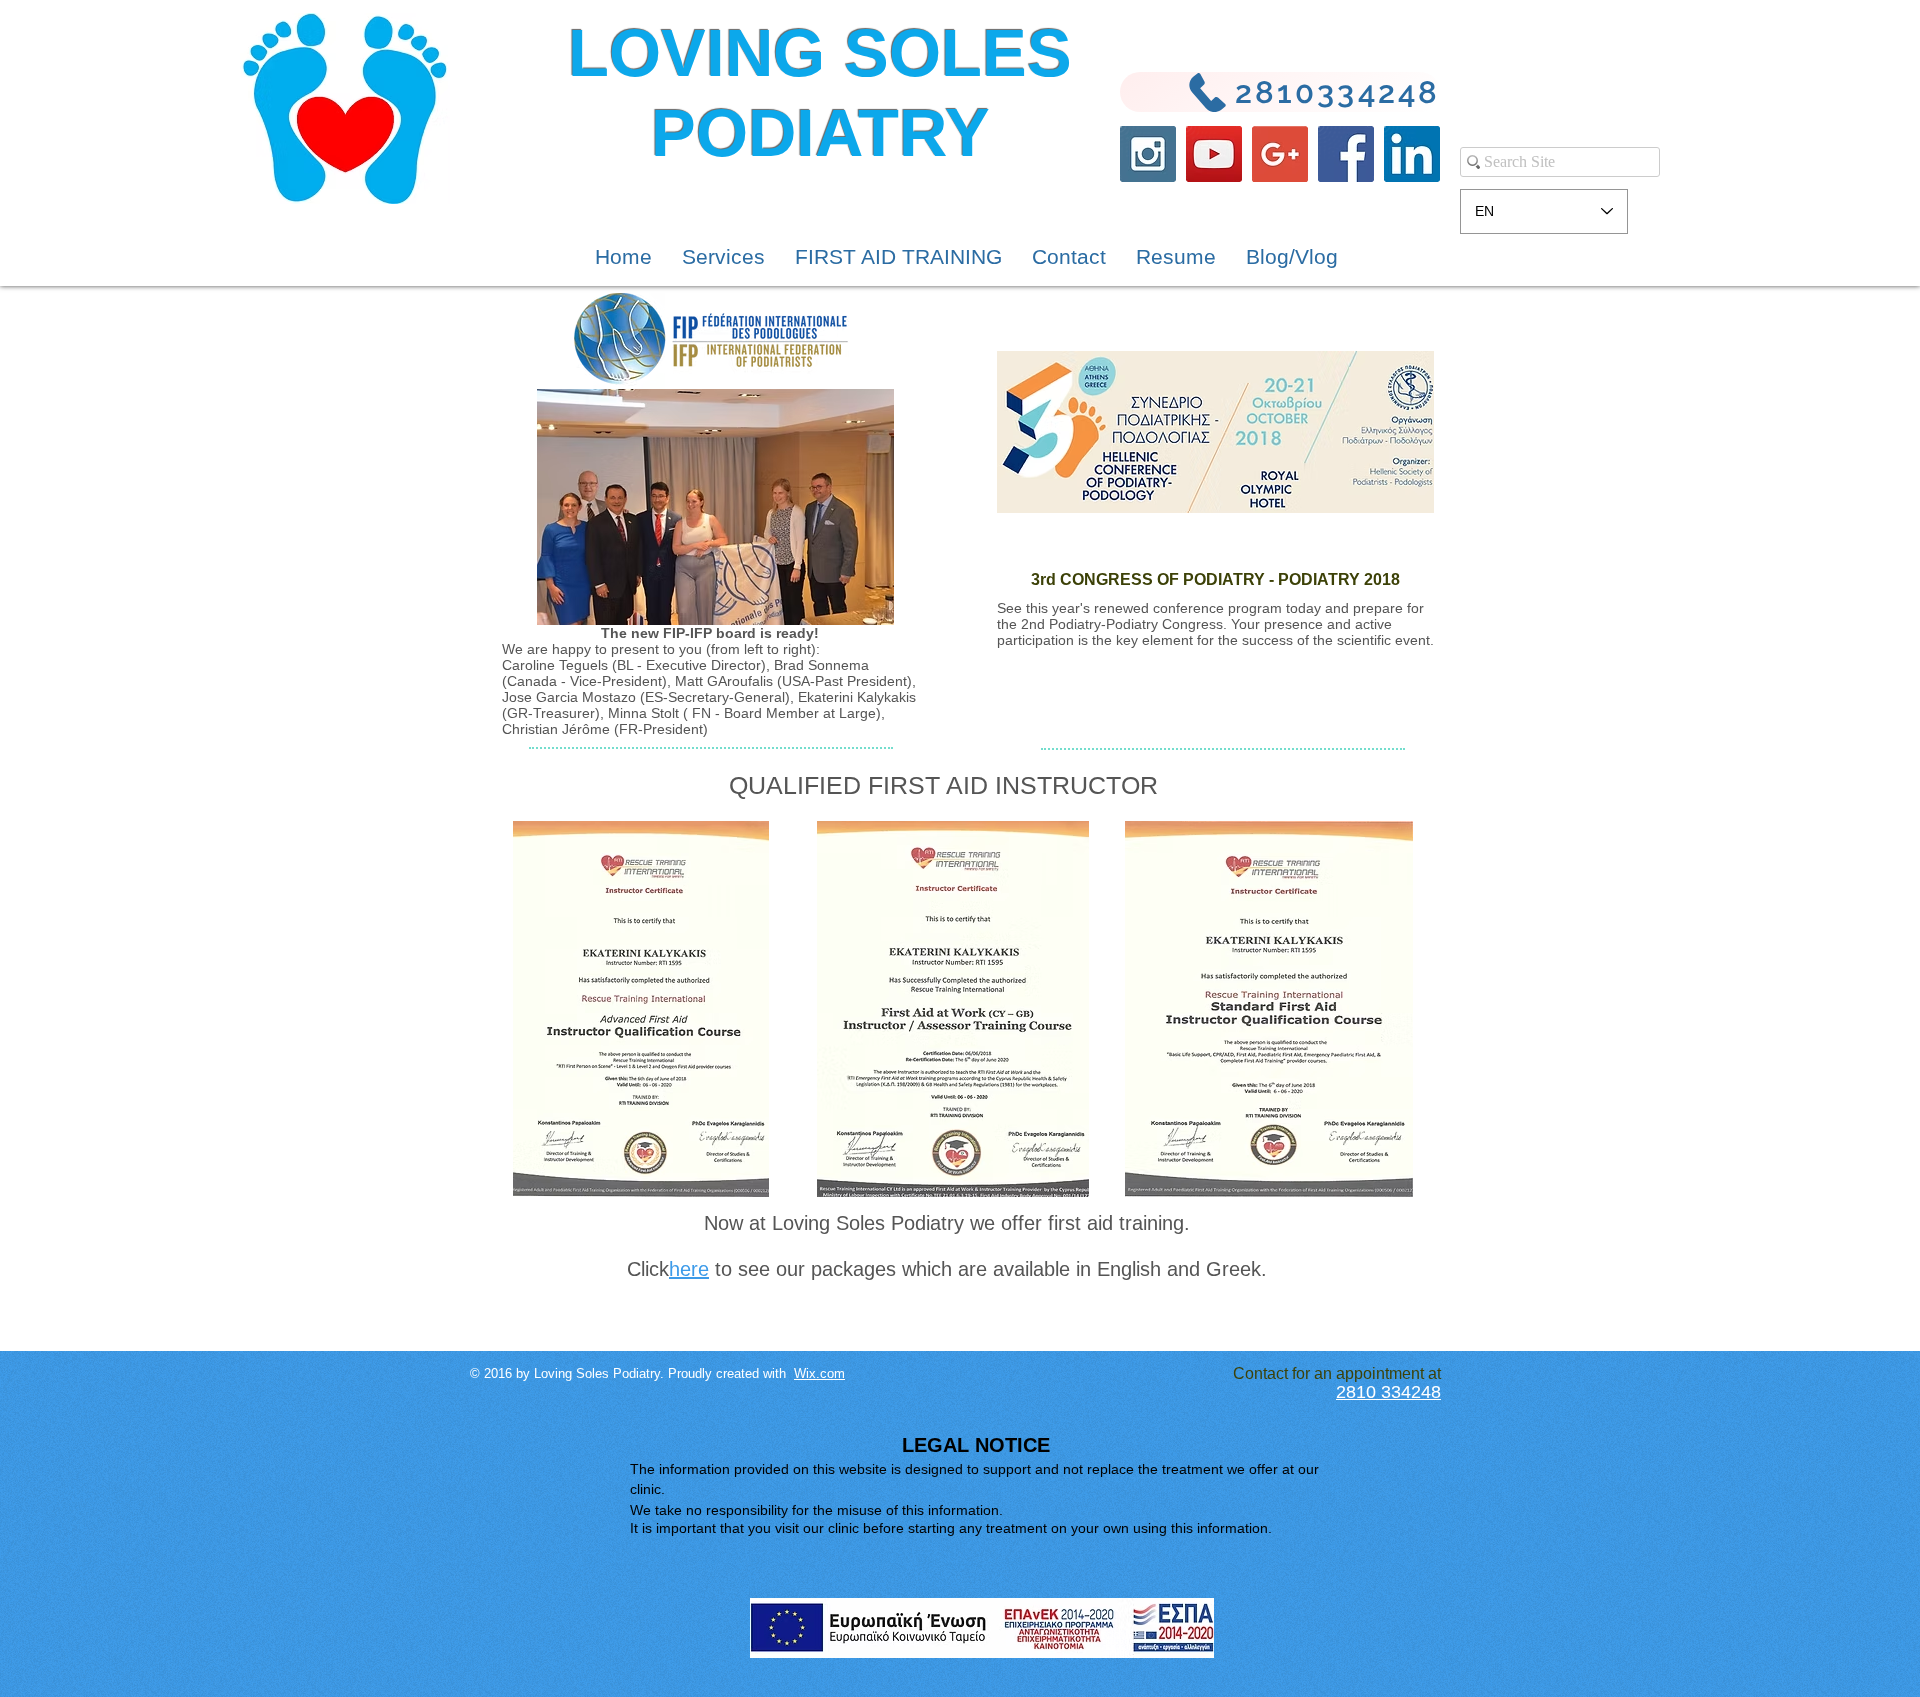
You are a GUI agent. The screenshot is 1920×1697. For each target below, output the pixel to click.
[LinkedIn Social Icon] (1412, 154)
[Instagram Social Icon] (1148, 154)
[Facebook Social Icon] (1346, 154)
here (689, 1269)
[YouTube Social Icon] (1214, 154)
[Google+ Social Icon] (1280, 154)
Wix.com (819, 1373)
